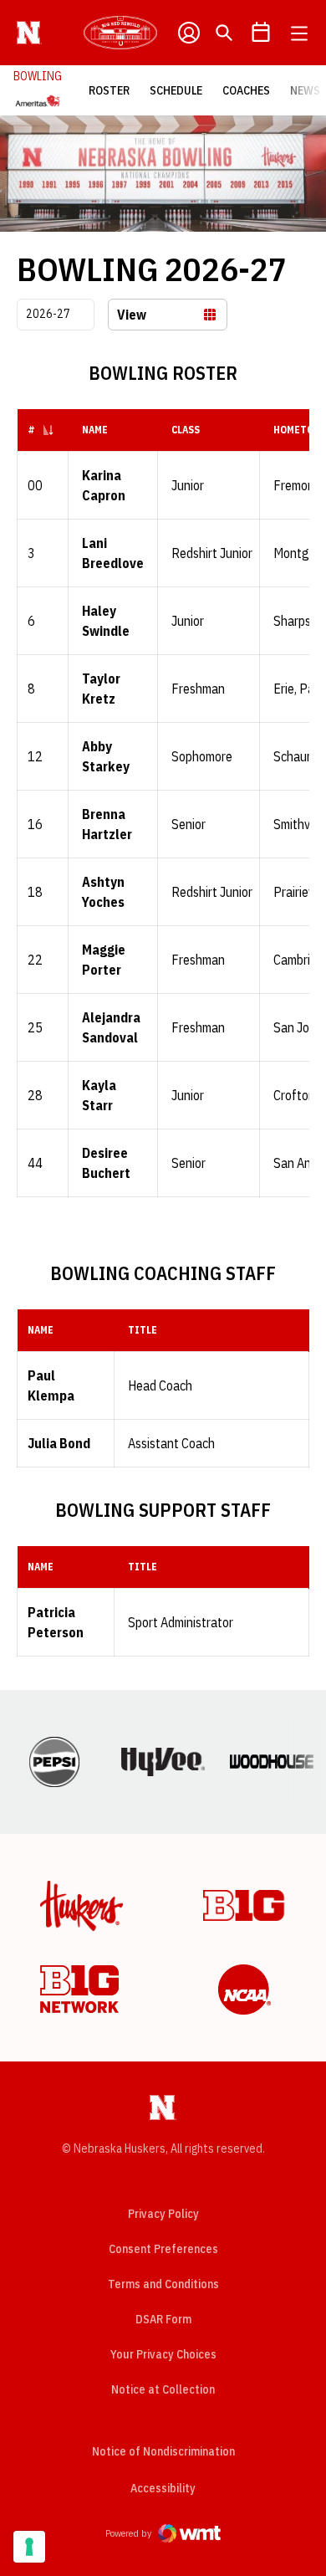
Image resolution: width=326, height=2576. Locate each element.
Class (186, 430)
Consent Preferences (163, 2249)
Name (95, 430)
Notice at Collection (163, 2389)
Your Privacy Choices (163, 2354)
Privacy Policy (163, 2214)
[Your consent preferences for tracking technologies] (29, 2547)
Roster (109, 90)
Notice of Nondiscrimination (163, 2451)
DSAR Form (163, 2319)
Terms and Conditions (163, 2284)
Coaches (246, 90)
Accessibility (163, 2488)
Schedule (176, 90)
